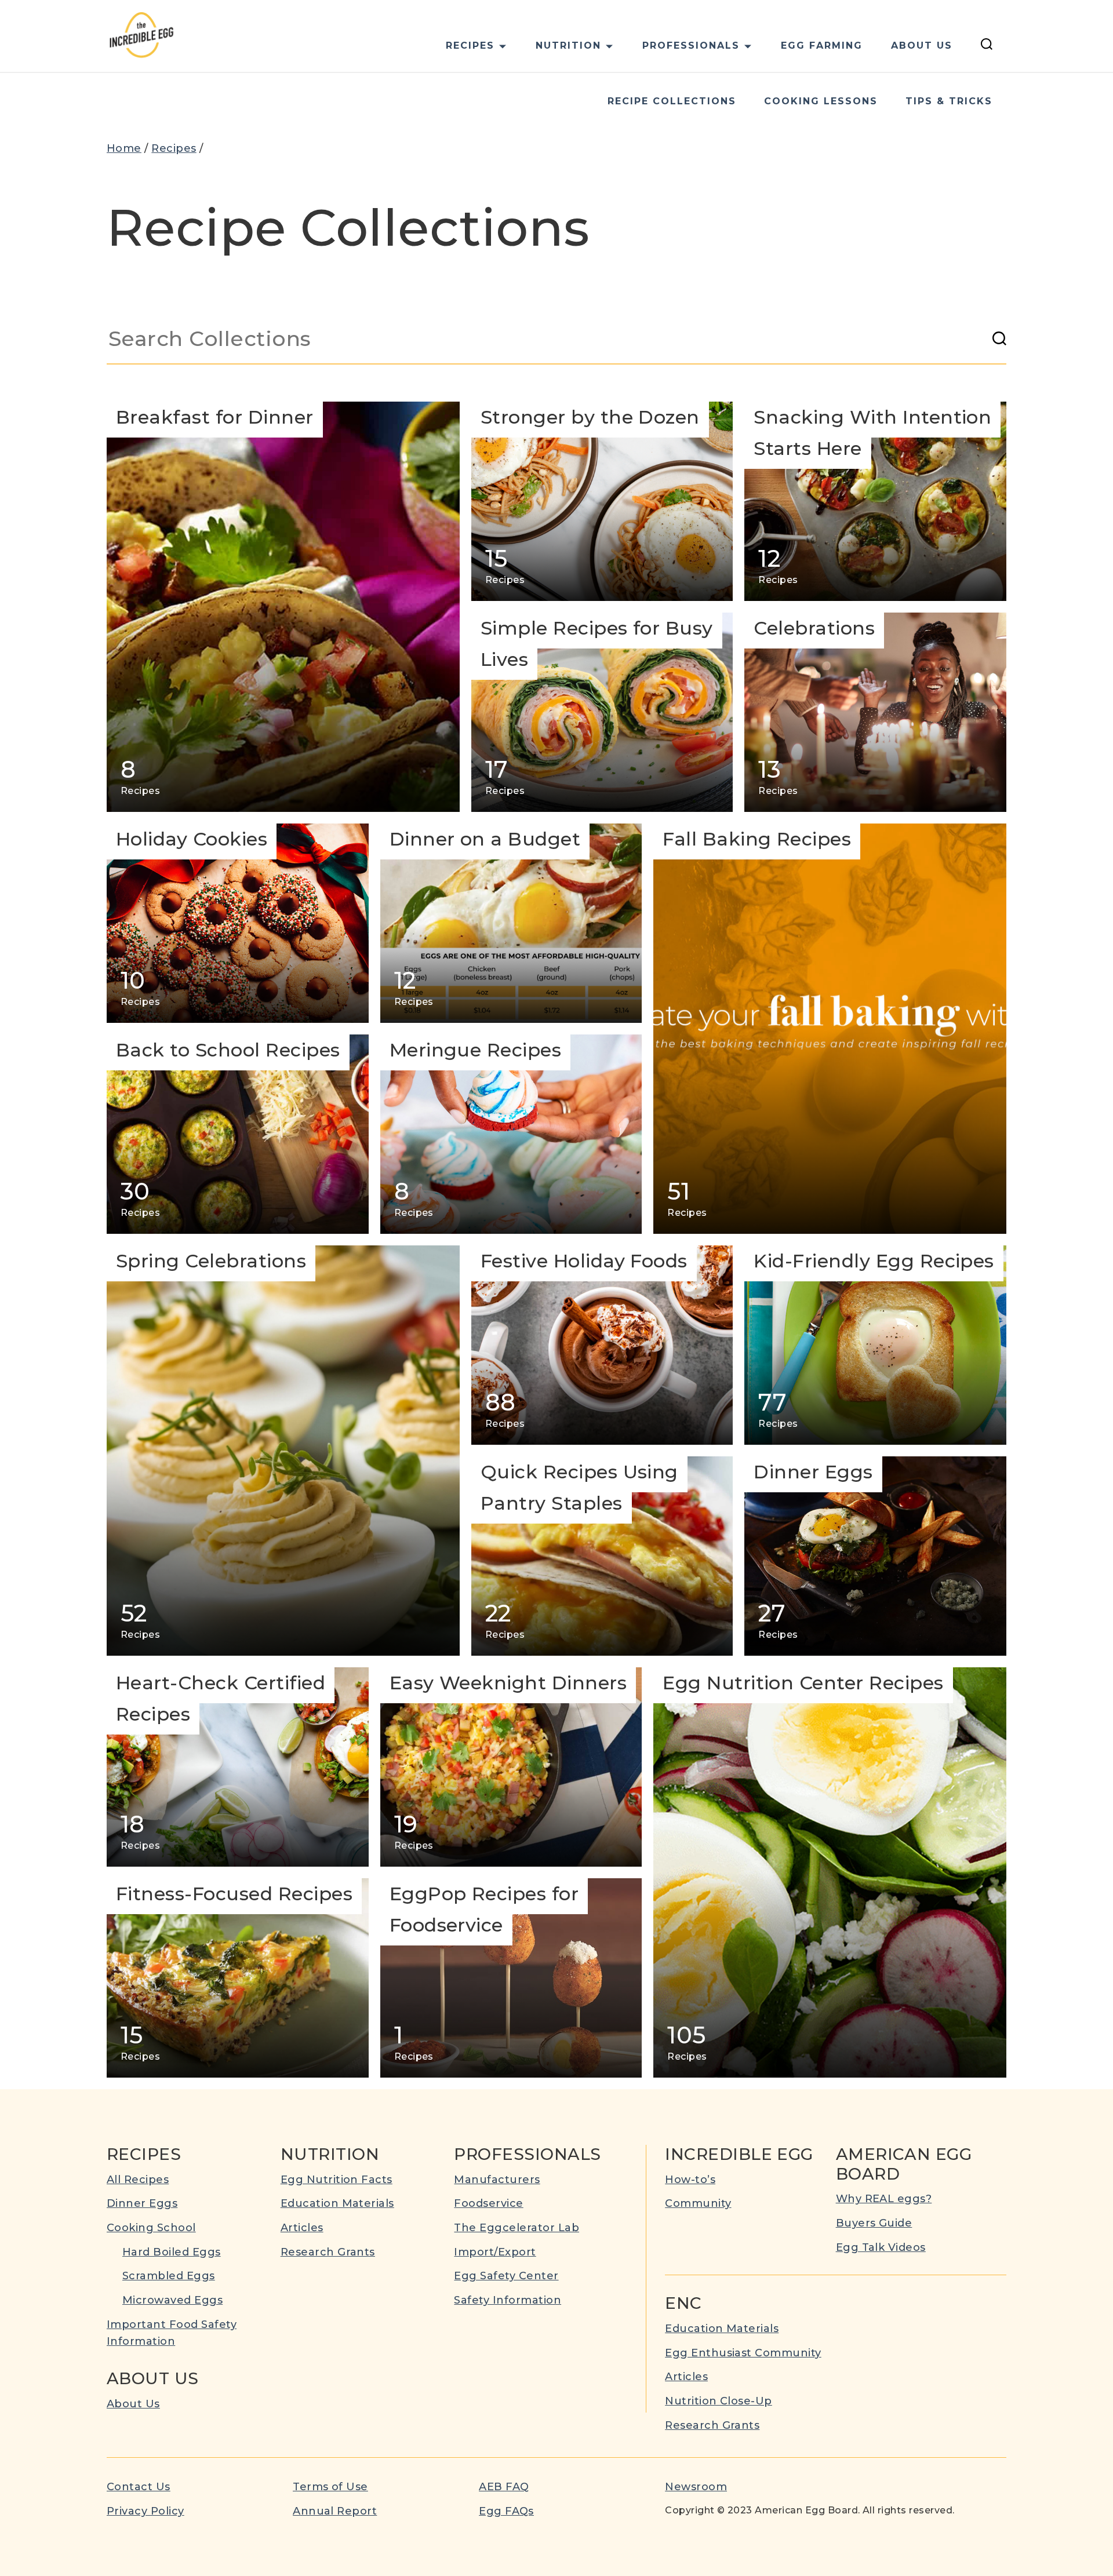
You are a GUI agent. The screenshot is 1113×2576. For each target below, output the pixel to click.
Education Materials (337, 2203)
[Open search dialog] (987, 46)
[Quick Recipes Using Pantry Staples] (602, 1556)
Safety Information (508, 2300)
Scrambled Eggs (169, 2276)
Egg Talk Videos (881, 2247)
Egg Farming (822, 45)
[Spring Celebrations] (283, 1451)
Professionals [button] (691, 45)
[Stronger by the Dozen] (602, 501)
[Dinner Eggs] (875, 1556)
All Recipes (138, 2180)
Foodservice (488, 2203)
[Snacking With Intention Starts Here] (875, 501)
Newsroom (696, 2487)
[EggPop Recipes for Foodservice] (511, 1978)
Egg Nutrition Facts (337, 2180)
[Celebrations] (875, 712)
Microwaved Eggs (172, 2300)
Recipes (174, 148)
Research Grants (328, 2252)
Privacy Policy (146, 2511)
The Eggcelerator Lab (517, 2228)
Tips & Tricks (949, 101)
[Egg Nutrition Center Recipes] (830, 1872)
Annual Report (335, 2511)
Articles (302, 2228)
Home (124, 148)
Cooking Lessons (821, 101)
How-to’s (690, 2180)
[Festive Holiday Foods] (602, 1345)
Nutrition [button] (568, 45)
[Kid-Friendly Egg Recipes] (875, 1345)
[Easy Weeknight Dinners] (511, 1767)
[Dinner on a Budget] (511, 923)
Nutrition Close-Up (719, 2401)
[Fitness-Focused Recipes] (238, 1978)
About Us (922, 45)
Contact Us (139, 2487)
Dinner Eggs (142, 2203)
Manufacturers (497, 2180)
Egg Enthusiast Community (743, 2353)
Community (698, 2203)
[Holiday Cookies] (238, 923)
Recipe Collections (672, 101)
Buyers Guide (874, 2223)
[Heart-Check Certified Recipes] (238, 1767)
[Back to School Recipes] (238, 1134)
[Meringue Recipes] (511, 1134)
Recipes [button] (470, 45)
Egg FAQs (506, 2511)
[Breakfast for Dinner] (283, 607)
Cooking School (151, 2228)
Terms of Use (330, 2487)
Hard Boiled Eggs (172, 2252)
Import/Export (495, 2252)
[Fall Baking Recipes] (830, 1029)
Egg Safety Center (506, 2276)
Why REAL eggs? (884, 2199)
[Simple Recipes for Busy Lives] (602, 712)
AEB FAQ (504, 2487)
